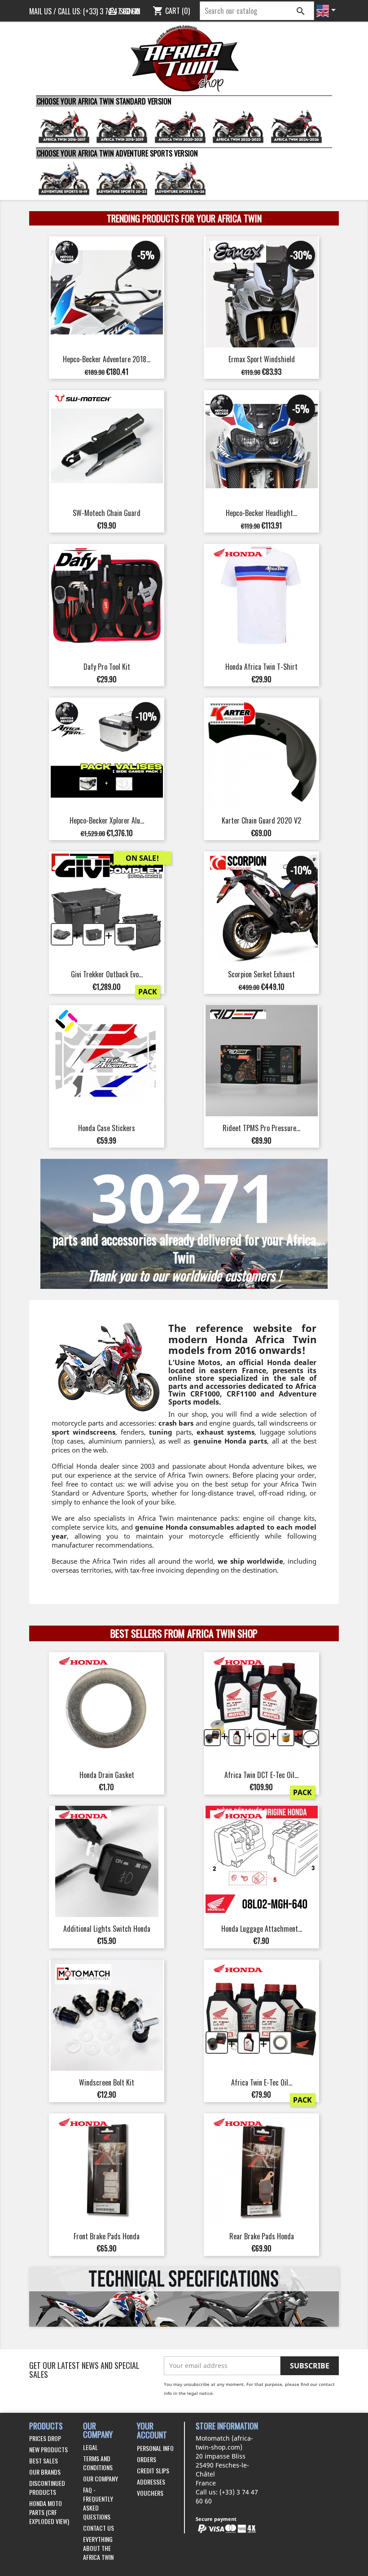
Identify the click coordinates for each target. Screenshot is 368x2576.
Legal (90, 2447)
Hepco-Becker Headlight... (261, 513)
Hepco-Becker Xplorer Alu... (107, 820)
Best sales (44, 2461)
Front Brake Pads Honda (107, 2236)
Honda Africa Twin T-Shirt (261, 667)
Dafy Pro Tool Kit (107, 667)
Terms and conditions (98, 2463)
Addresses (151, 2482)
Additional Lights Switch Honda (107, 1929)
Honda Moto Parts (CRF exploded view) (49, 2512)
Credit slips (153, 2470)
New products (48, 2449)
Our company (101, 2478)
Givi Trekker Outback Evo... (107, 974)
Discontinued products (47, 2487)
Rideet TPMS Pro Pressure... (261, 1128)
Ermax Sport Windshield (262, 359)
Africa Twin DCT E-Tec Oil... (261, 1775)
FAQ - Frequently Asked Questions (98, 2503)
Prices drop (45, 2438)
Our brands (45, 2472)
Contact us (99, 2528)
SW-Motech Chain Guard (107, 513)
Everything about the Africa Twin (98, 2548)
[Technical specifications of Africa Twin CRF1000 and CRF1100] (184, 2297)
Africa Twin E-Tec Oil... (262, 2082)
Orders (147, 2459)
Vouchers (150, 2493)
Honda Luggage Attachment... (262, 1929)
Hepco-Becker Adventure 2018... (107, 359)
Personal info (155, 2448)
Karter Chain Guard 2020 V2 (261, 820)
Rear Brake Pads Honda (262, 2236)
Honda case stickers (107, 1128)
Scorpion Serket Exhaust (261, 974)
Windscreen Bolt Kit (107, 2082)
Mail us (40, 11)
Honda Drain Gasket (107, 1775)
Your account (152, 2431)
